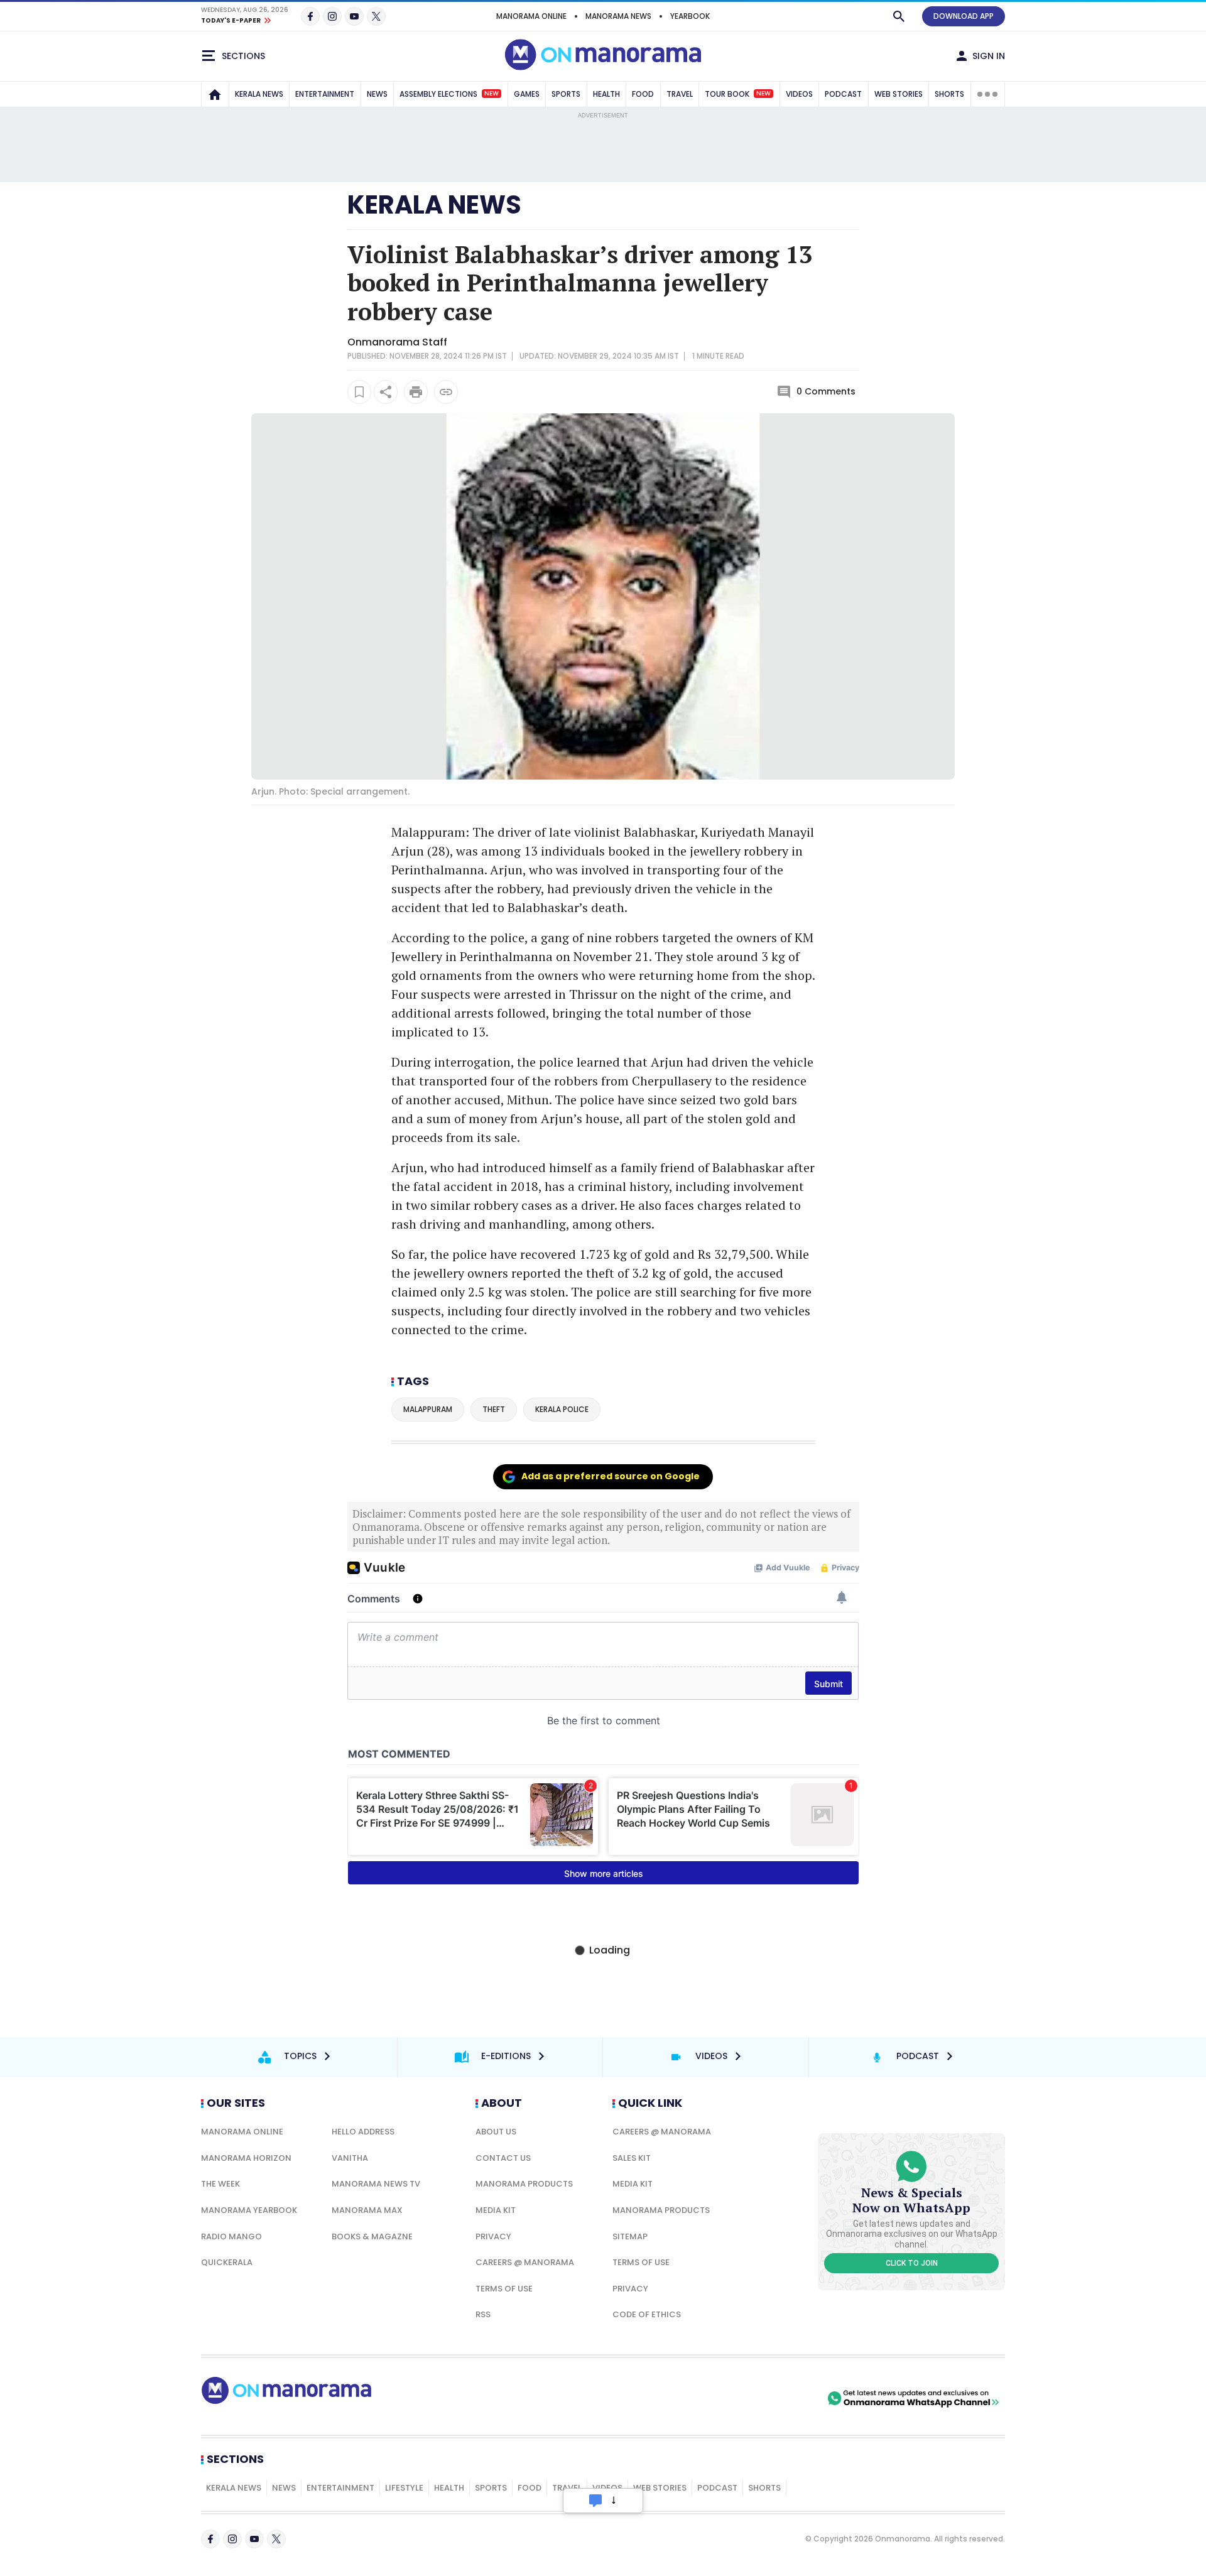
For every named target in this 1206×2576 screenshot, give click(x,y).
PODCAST (843, 94)
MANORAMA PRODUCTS (524, 2184)
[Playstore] (693, 2398)
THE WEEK (220, 2184)
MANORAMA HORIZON (246, 2158)
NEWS (377, 94)
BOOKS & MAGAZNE (372, 2236)
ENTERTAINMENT (325, 94)
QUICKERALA (227, 2262)
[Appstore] (781, 2398)
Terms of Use (504, 2289)
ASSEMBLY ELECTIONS (449, 94)
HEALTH (606, 94)
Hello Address (363, 2132)
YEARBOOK (690, 16)
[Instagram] (332, 16)
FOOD (643, 94)
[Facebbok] (210, 2539)
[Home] (215, 94)
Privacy (493, 2236)
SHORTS (949, 94)
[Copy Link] (446, 392)
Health (449, 2488)
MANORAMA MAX (367, 2210)
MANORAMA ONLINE (531, 16)
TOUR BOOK (738, 94)
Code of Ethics (647, 2314)
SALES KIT (632, 2158)
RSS (483, 2314)
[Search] (899, 16)
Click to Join (912, 2263)
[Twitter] (376, 16)
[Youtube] (354, 16)
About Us (496, 2132)
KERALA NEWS (259, 94)
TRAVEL (680, 94)
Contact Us (503, 2158)
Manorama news (618, 16)
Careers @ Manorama (525, 2262)
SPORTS (566, 94)
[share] (386, 392)
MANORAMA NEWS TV (376, 2184)
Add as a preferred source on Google (611, 1476)
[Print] (416, 392)
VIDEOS (799, 94)
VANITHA (350, 2158)
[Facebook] (310, 16)
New (492, 94)
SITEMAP (630, 2236)
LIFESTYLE (404, 2488)
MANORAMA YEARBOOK (249, 2210)
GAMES (527, 94)
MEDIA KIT (496, 2210)
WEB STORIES (899, 94)
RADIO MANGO (231, 2236)
